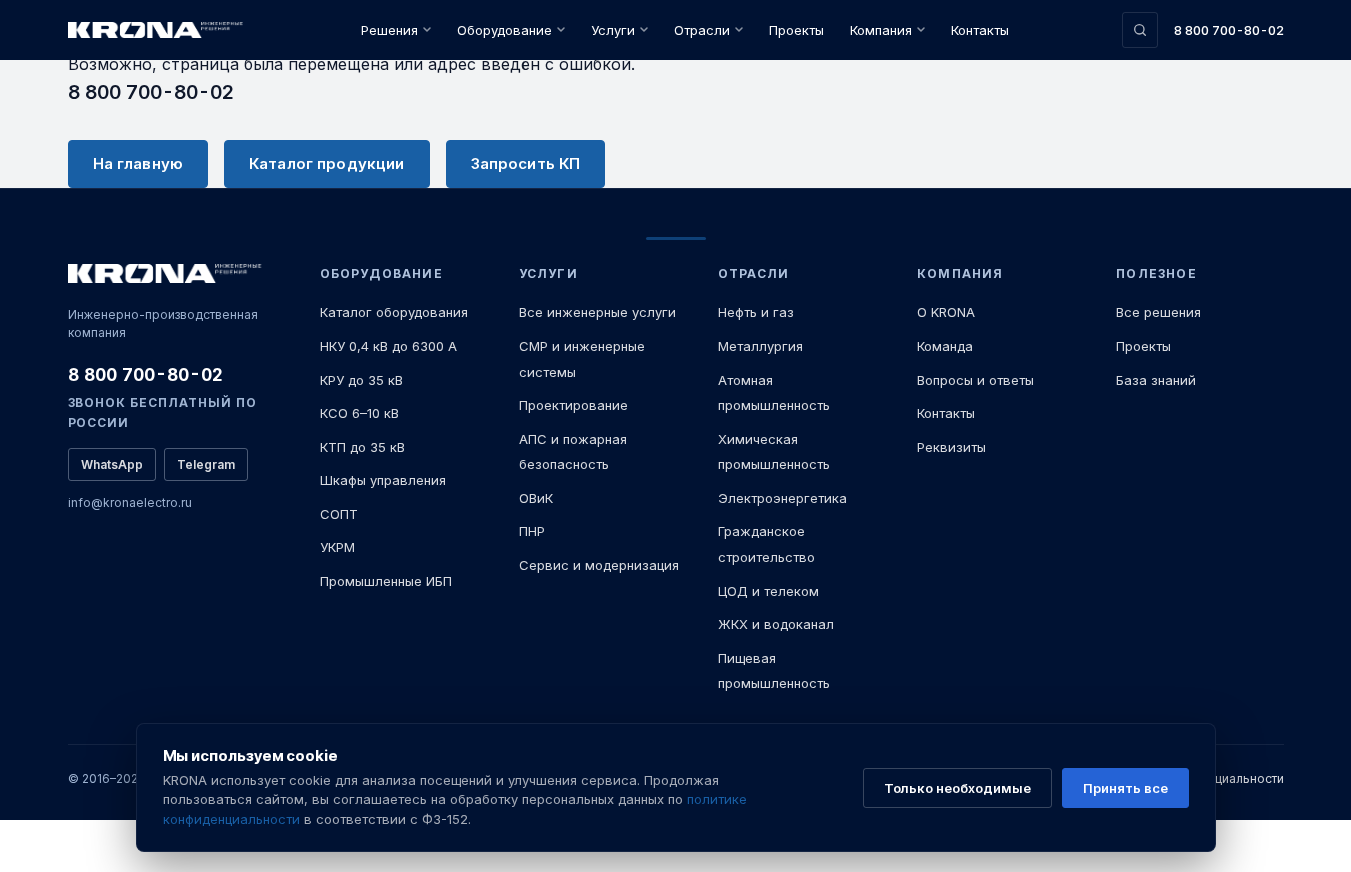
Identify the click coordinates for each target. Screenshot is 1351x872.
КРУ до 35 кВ (361, 380)
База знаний (1156, 380)
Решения (389, 30)
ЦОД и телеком (768, 591)
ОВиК (536, 498)
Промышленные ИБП (386, 581)
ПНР (532, 531)
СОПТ (339, 514)
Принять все (1125, 788)
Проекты (796, 30)
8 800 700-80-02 (1229, 30)
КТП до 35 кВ (362, 447)
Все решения (1158, 312)
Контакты (980, 30)
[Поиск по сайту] (1140, 30)
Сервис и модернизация (599, 565)
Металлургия (760, 346)
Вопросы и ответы (975, 380)
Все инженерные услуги (597, 312)
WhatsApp (112, 464)
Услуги (613, 30)
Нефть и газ (756, 312)
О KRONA (946, 312)
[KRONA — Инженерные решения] (158, 30)
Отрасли (702, 30)
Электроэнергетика (782, 498)
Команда (945, 346)
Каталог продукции (327, 163)
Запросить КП (526, 163)
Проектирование (573, 405)
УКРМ (337, 547)
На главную (138, 163)
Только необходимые (957, 788)
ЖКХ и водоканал (776, 624)
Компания (881, 30)
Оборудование (504, 30)
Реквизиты (951, 447)
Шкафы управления (383, 480)
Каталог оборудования (394, 312)
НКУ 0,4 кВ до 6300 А (388, 346)
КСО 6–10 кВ (359, 413)
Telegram (206, 464)
